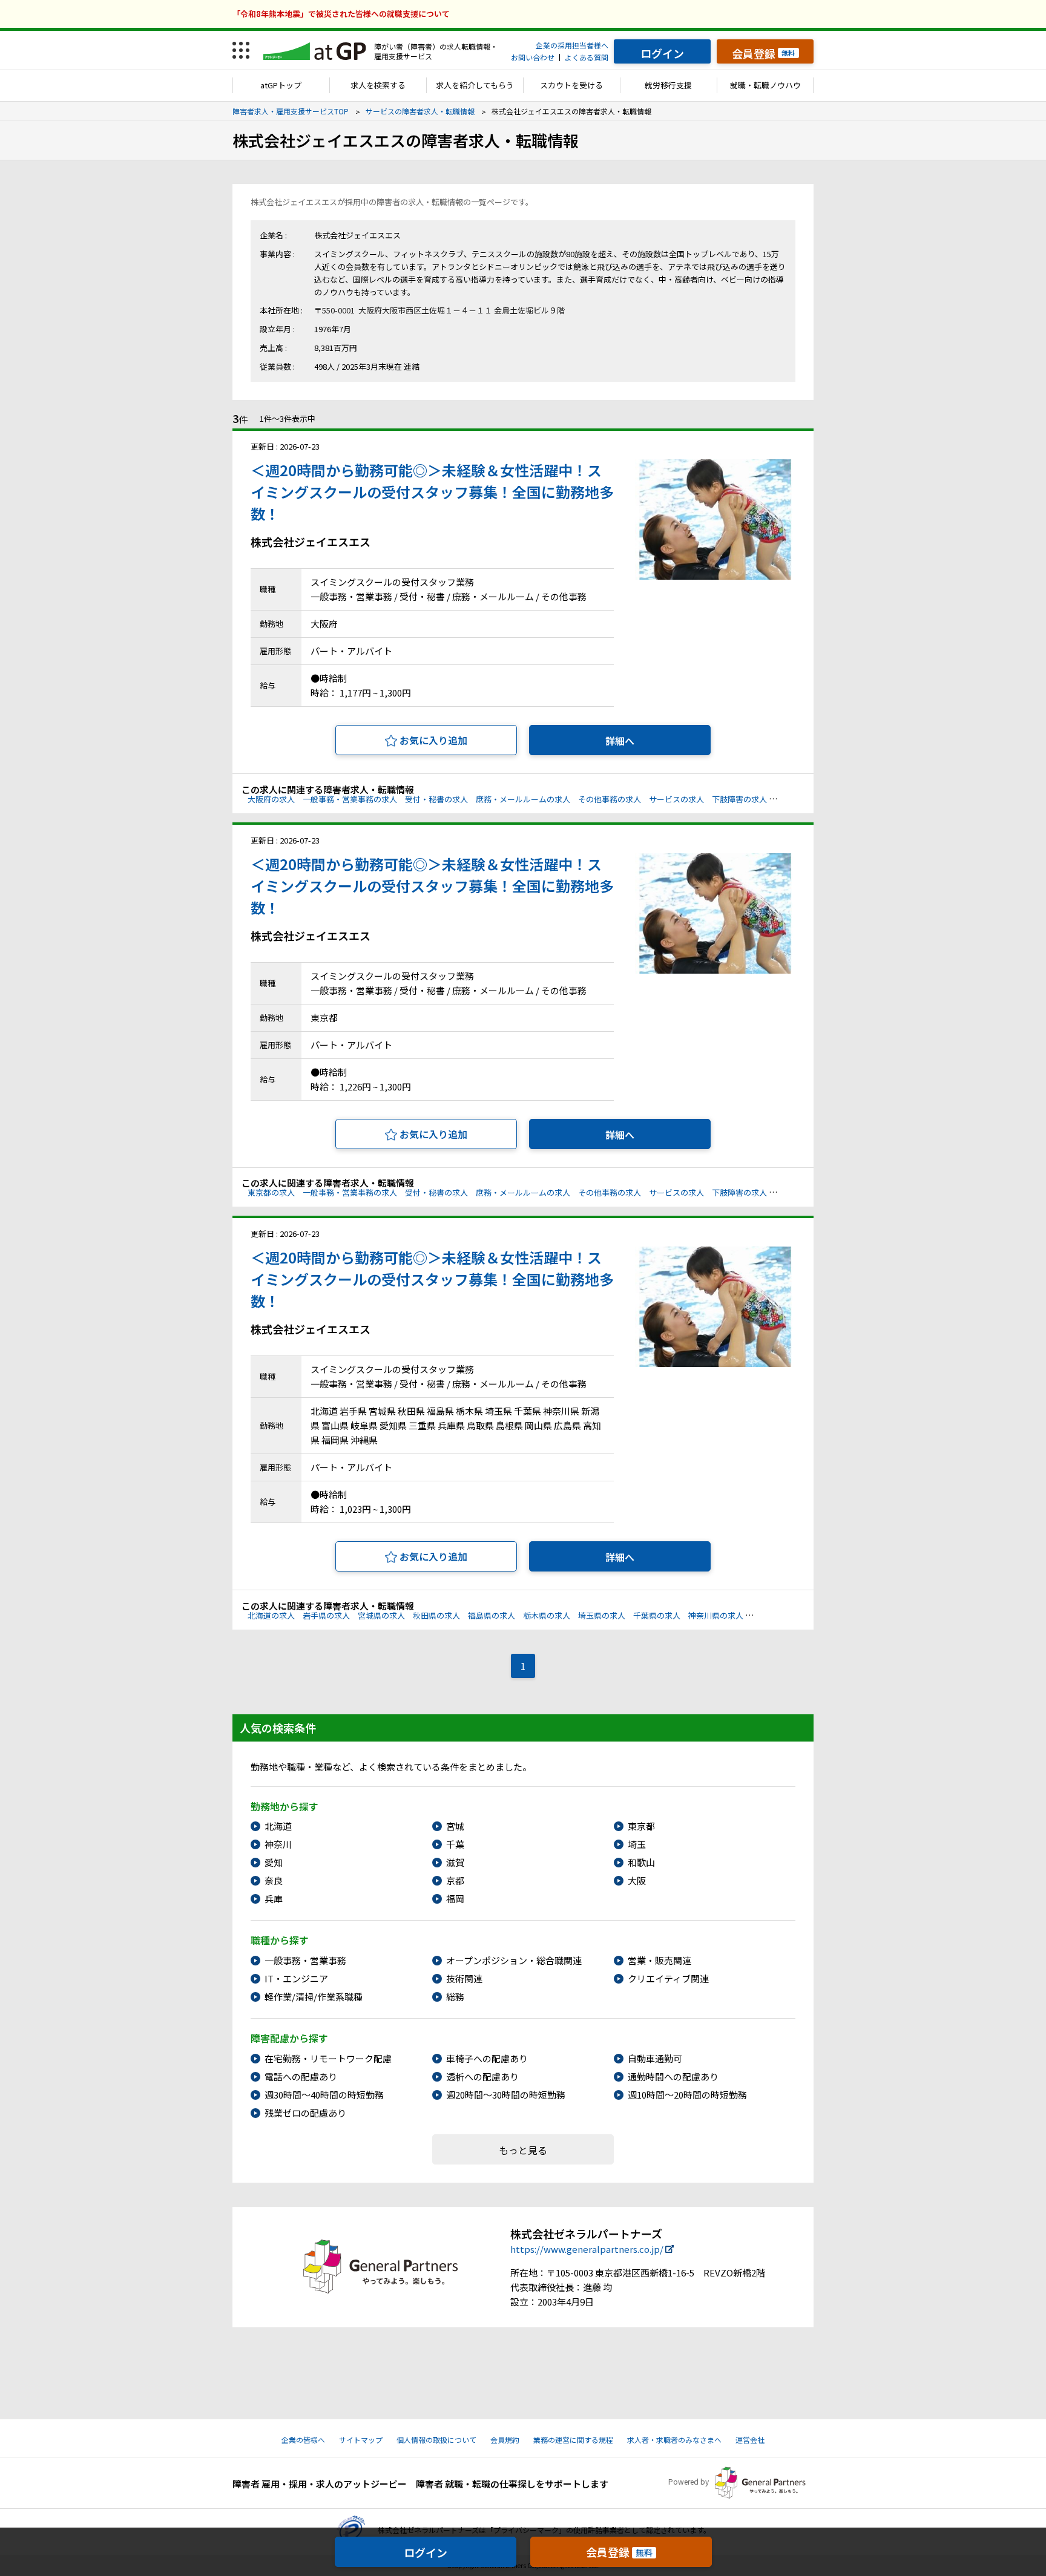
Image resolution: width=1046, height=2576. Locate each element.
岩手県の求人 (326, 1615)
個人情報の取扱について (436, 2440)
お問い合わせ (533, 57)
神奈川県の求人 (716, 1615)
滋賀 (455, 1862)
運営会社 (750, 2440)
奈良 (274, 1880)
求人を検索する (378, 85)
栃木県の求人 (547, 1615)
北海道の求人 (271, 1615)
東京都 (641, 1826)
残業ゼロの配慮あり (305, 2113)
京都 (455, 1880)
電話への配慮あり (301, 2076)
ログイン (426, 2552)
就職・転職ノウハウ (765, 85)
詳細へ (620, 741)
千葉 (455, 1844)
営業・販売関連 (660, 1960)
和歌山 (641, 1862)
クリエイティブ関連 (668, 1978)
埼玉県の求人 (602, 1615)
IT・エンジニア (296, 1978)
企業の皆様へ (303, 2440)
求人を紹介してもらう (475, 85)
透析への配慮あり (482, 2076)
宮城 (455, 1826)
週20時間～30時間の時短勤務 (506, 2095)
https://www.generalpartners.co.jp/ (587, 2249)
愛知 (274, 1862)
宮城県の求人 (381, 1615)
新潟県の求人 (775, 1615)
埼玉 (637, 1844)
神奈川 (278, 1844)
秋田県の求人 (436, 1615)
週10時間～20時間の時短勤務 (687, 2095)
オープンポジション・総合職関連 (514, 1960)
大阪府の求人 (271, 799)
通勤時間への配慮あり (673, 2076)
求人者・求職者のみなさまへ (674, 2440)
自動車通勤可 (655, 2058)
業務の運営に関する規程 (573, 2440)
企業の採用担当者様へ (572, 45)
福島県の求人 (492, 1615)
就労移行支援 (668, 85)
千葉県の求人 (657, 1615)
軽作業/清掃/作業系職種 (314, 1997)
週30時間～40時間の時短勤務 (324, 2095)
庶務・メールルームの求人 (523, 799)
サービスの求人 (676, 799)
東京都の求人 (271, 1192)
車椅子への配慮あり (487, 2058)
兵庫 (274, 1899)
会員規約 (505, 2440)
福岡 (455, 1899)
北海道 (278, 1826)
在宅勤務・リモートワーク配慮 (328, 2058)
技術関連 (464, 1978)
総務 (455, 1997)
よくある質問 (587, 57)
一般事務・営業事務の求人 (350, 799)
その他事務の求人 (610, 799)
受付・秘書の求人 (436, 799)
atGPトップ (281, 85)
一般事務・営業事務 (305, 1960)
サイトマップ (361, 2440)
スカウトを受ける (571, 85)
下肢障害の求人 (739, 799)
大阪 (637, 1880)
